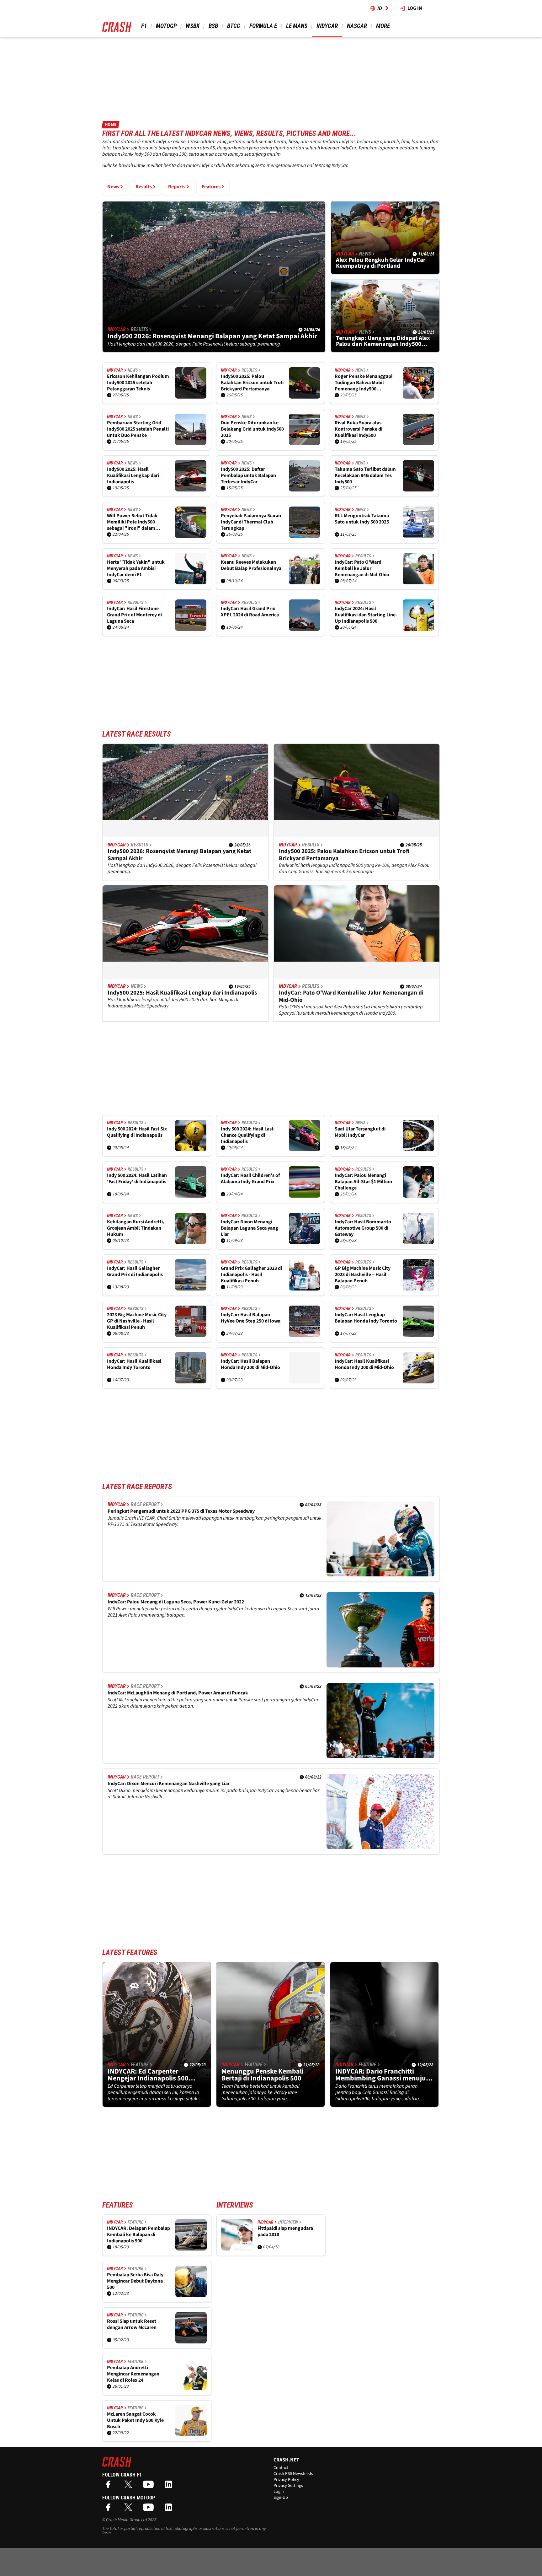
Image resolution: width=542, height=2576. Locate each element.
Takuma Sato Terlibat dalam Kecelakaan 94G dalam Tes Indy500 (365, 475)
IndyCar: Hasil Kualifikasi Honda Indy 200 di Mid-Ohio (364, 1364)
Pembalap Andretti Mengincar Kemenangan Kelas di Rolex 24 (133, 2374)
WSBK (193, 26)
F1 (144, 26)
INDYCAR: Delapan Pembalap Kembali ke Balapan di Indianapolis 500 (138, 2235)
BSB (213, 26)
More (383, 26)
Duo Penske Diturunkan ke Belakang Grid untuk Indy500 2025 (252, 429)
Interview (288, 2222)
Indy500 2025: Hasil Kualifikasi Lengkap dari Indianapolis (133, 475)
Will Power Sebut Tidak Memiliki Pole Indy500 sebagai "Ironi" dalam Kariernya (132, 522)
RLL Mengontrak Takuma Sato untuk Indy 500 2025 (362, 519)
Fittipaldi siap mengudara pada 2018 (285, 2232)
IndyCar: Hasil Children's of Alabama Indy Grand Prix (250, 1179)
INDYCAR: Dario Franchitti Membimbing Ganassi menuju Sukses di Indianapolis (381, 2075)
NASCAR (357, 26)
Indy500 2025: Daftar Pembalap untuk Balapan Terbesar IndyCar (248, 475)
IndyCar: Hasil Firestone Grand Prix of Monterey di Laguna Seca (134, 615)
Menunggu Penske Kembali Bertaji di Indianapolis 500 (263, 2075)
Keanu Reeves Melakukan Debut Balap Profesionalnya (251, 565)
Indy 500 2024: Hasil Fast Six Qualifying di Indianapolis (137, 1132)
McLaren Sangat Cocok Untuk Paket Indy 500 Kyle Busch (135, 2420)
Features (211, 187)
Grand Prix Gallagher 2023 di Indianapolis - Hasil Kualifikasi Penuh (251, 1275)
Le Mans (297, 26)
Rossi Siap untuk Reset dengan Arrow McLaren (132, 2324)
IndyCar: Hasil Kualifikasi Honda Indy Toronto (134, 1364)
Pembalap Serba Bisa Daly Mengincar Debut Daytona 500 (135, 2281)
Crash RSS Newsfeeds (293, 2474)
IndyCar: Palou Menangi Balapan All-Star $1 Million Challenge (363, 1182)
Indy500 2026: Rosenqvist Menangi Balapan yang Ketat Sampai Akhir (212, 336)
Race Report (145, 1504)
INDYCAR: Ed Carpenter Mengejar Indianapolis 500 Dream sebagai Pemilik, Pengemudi (148, 2075)
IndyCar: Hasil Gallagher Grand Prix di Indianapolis (135, 1272)
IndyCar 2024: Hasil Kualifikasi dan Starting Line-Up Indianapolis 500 (366, 615)
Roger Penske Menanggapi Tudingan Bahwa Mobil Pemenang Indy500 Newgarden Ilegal (364, 383)
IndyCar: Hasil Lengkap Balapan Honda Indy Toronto (366, 1318)
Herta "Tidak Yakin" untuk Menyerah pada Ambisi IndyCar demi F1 (136, 568)
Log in (415, 8)
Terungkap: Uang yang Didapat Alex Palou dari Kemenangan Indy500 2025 (383, 341)
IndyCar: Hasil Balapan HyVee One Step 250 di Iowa (251, 1318)
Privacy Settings (288, 2486)
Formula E (263, 26)
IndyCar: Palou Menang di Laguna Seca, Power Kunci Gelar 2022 (176, 1602)
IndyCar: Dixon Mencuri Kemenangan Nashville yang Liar (169, 1784)
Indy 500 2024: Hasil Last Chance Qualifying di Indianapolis (247, 1135)
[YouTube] (150, 2486)
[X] (130, 2486)
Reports (177, 187)
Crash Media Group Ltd (126, 2520)
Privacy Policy (286, 2480)
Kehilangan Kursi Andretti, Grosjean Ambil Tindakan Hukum (136, 1228)
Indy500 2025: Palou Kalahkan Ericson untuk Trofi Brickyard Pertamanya (252, 383)
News (113, 187)
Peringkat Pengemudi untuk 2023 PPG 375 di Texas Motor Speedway (181, 1511)
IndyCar (327, 26)
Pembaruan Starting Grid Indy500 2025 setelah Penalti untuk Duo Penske (138, 429)
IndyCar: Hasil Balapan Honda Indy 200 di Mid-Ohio (250, 1364)
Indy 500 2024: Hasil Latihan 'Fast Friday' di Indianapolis (137, 1179)
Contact (281, 2468)
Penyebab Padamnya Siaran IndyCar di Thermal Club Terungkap (251, 522)
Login (279, 2492)
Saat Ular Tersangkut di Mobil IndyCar (360, 1132)
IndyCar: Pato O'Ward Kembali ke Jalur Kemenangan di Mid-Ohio (362, 568)
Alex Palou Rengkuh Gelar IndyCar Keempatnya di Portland (381, 263)
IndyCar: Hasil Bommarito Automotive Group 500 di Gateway (363, 1228)
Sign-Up (281, 2498)
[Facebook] (110, 2486)
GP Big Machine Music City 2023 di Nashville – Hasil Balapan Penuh (363, 1275)
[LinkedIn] (170, 2486)
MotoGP (166, 26)
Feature (140, 2065)
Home (111, 125)
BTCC (234, 26)
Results (144, 187)
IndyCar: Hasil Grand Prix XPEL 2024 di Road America (250, 612)
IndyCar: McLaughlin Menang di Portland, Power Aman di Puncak (178, 1693)
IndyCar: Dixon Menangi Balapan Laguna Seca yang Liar (250, 1228)
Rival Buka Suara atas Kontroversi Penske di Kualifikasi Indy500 (359, 429)
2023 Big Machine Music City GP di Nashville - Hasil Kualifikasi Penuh (137, 1321)
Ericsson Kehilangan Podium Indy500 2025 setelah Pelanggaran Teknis (138, 383)
